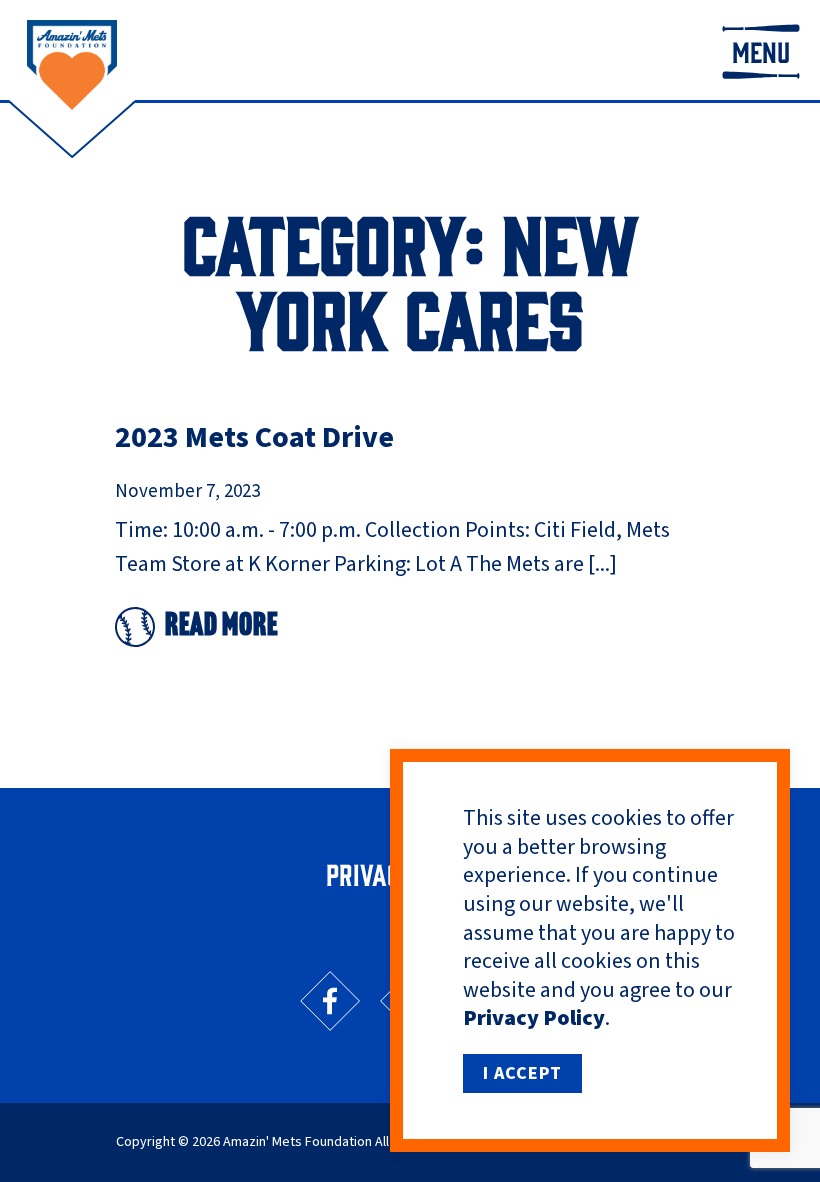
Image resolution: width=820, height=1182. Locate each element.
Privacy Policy (534, 1018)
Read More (221, 627)
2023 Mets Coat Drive (254, 437)
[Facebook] (330, 1001)
